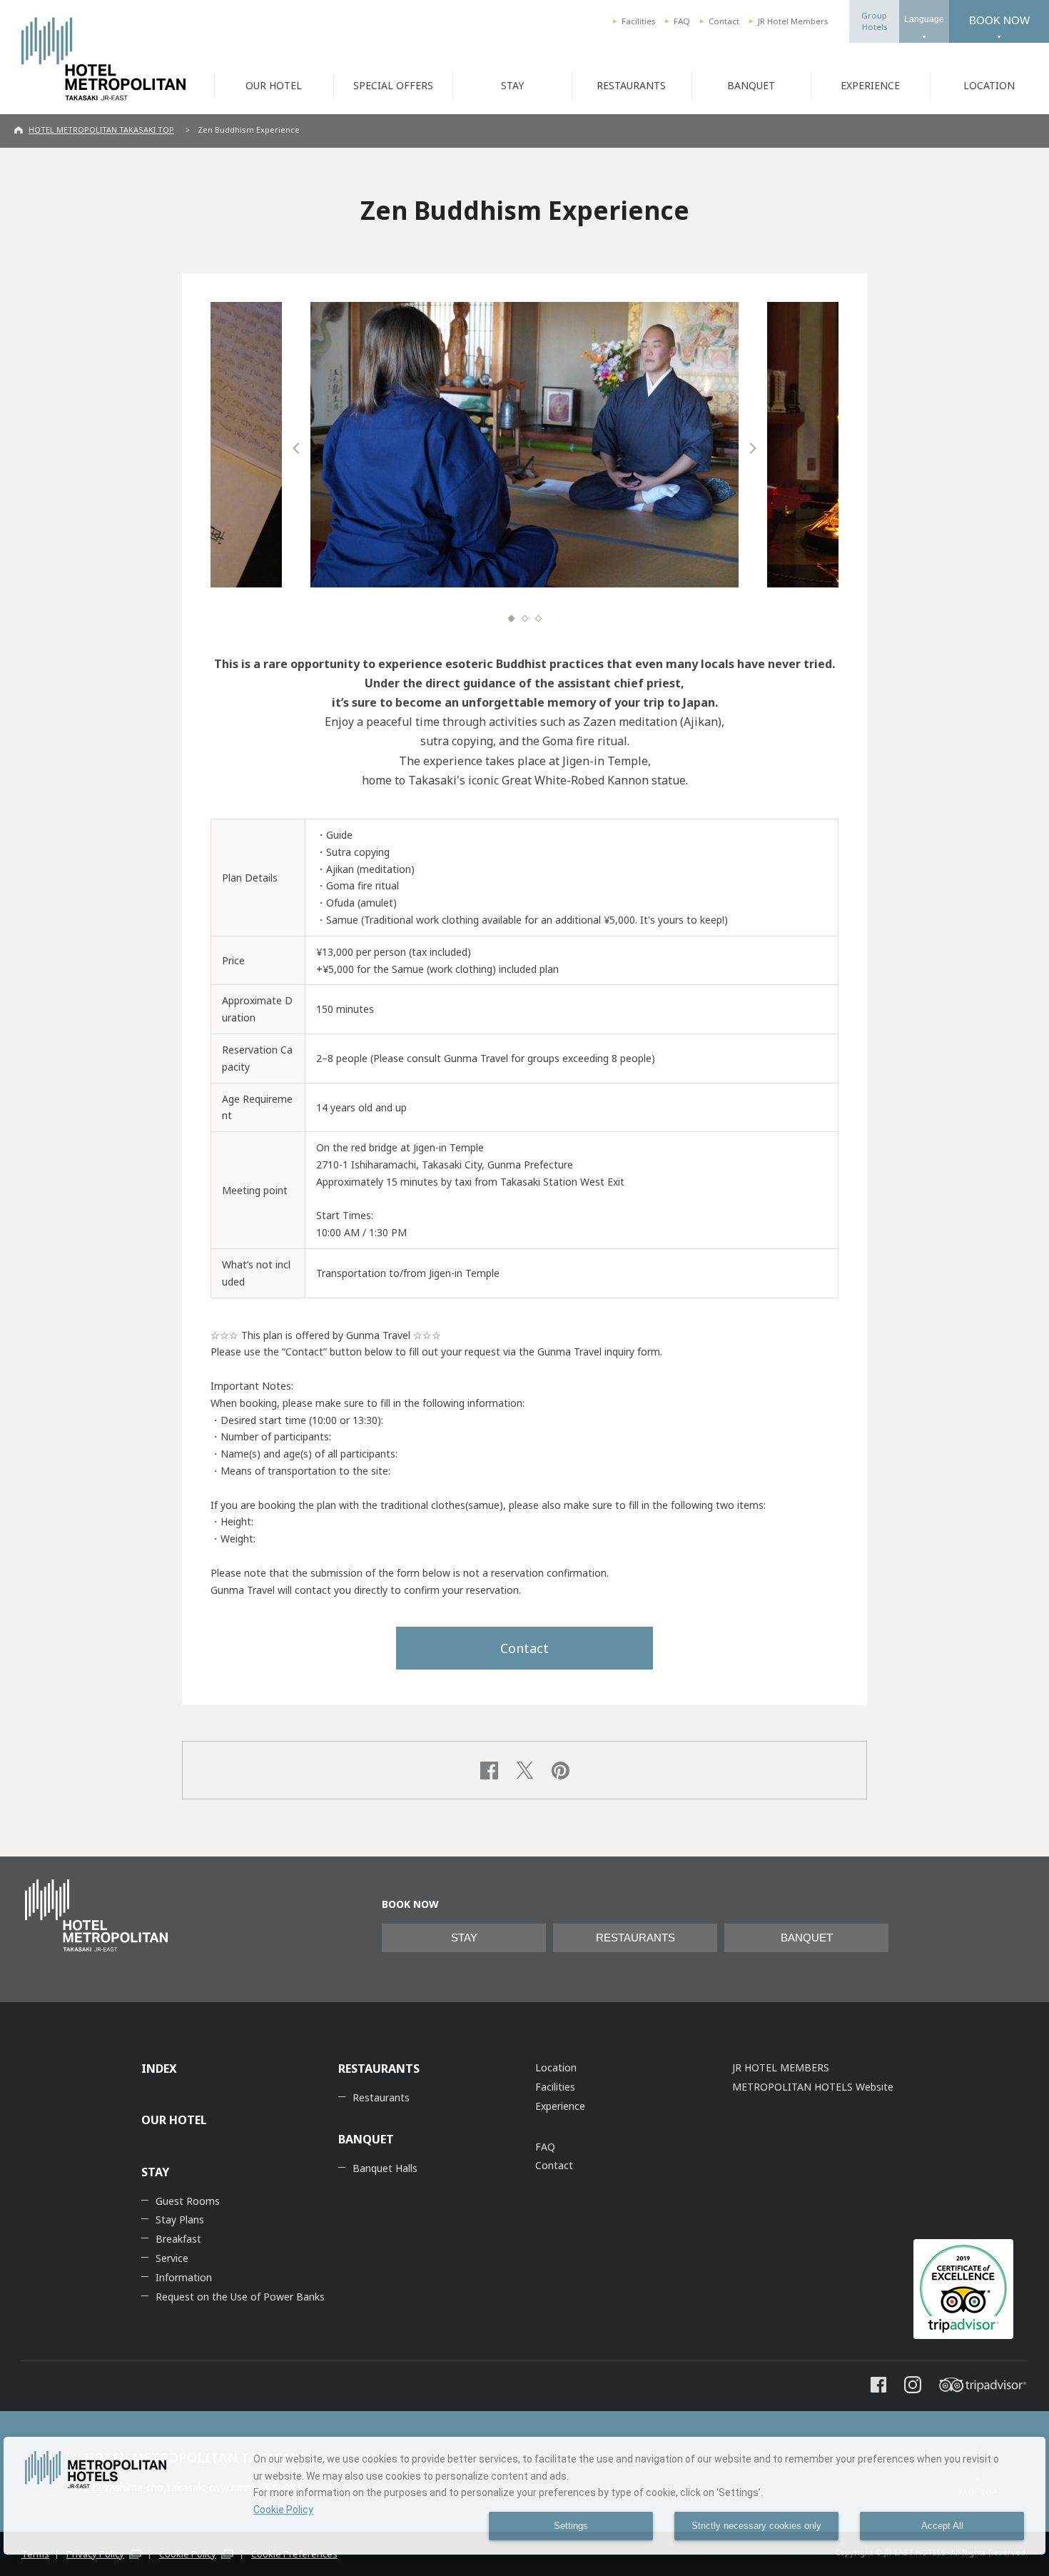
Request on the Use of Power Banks (240, 2297)
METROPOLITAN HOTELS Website (813, 2087)
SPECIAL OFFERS (393, 85)
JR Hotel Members (793, 21)
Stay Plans (180, 2219)
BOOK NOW (999, 20)
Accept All (942, 2526)
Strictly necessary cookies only (756, 2526)
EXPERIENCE (870, 85)
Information (184, 2277)
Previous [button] (296, 448)
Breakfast (178, 2239)
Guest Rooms (188, 2201)
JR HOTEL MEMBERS (781, 2067)
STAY (512, 85)
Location (556, 2067)
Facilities (638, 21)
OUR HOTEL (274, 85)
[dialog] (524, 2496)
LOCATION (989, 85)
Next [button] (753, 448)
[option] (524, 445)
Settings (571, 2526)
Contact (724, 21)
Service (172, 2258)
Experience (560, 2106)
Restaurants (381, 2097)
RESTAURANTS (631, 85)
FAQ (682, 21)
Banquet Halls (385, 2168)
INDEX (159, 2069)
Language (924, 19)
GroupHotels (874, 21)
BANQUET (751, 85)
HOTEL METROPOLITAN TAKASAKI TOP (101, 130)
